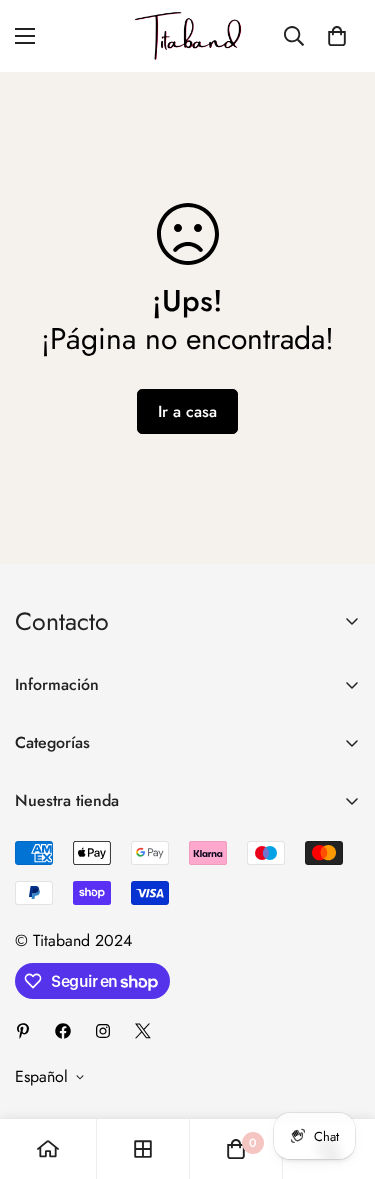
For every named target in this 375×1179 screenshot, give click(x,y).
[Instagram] (103, 1031)
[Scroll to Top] (339, 1073)
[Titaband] (188, 36)
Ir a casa (187, 411)
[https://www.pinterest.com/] (23, 1031)
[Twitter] (143, 1031)
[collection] (143, 1149)
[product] (48, 1149)
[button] (337, 36)
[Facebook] (63, 1031)
